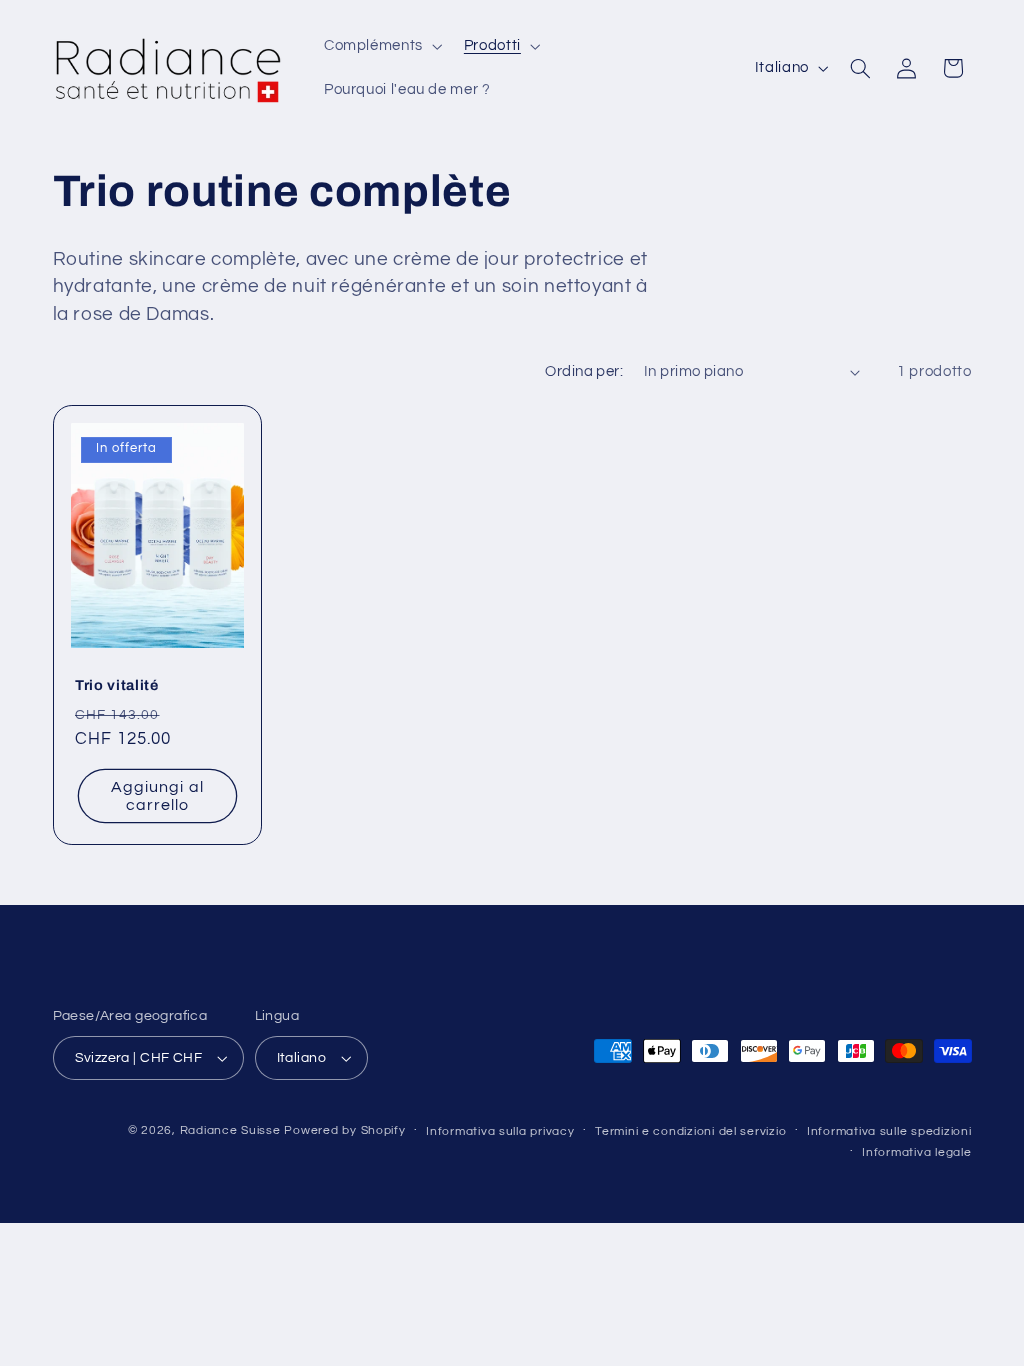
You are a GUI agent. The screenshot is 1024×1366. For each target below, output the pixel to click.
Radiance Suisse (230, 1130)
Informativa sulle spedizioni (889, 1131)
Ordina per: (584, 371)
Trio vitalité (117, 684)
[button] (381, 46)
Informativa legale (916, 1152)
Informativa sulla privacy (500, 1131)
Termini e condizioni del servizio (690, 1131)
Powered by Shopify (344, 1130)
